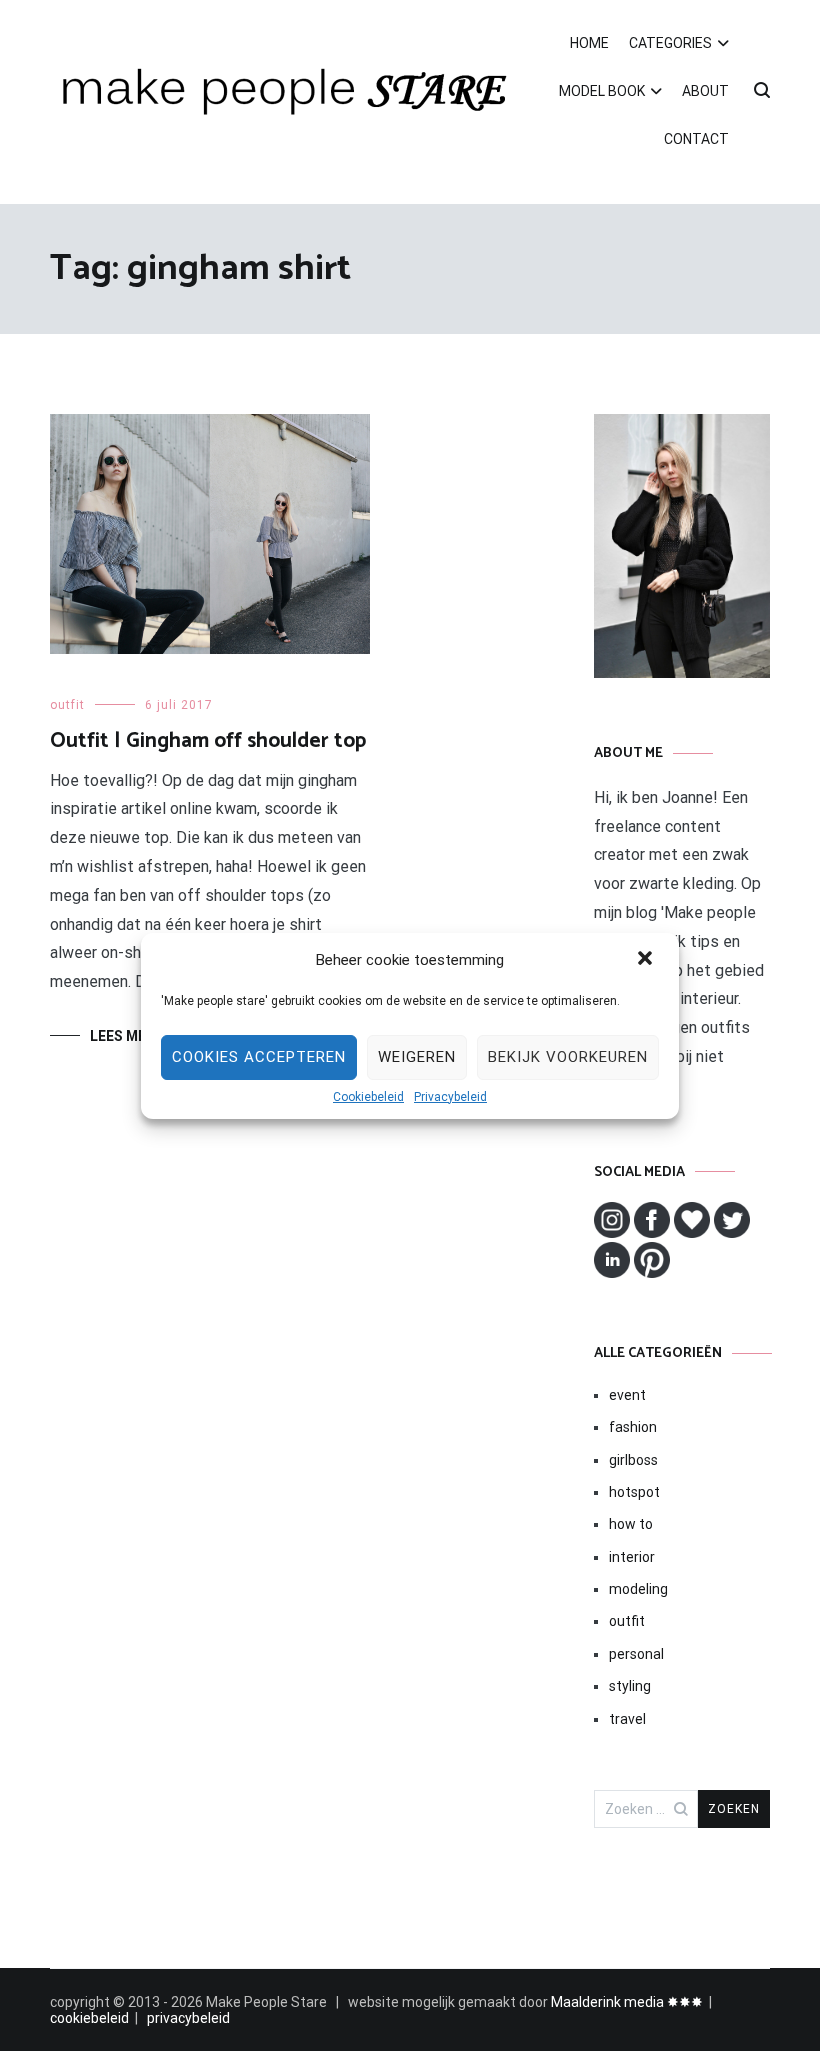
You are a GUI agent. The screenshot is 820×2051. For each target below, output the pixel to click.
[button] (647, 960)
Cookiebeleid (368, 1097)
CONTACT (696, 139)
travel (627, 1719)
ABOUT (705, 91)
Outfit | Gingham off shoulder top (208, 741)
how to (631, 1524)
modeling (638, 1589)
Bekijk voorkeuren (568, 1057)
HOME (589, 43)
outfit (67, 705)
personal (636, 1654)
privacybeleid (188, 2018)
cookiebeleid (89, 2018)
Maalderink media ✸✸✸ (627, 2002)
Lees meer (126, 1036)
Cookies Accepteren (259, 1057)
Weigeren (417, 1057)
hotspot (634, 1492)
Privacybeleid (450, 1097)
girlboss (633, 1460)
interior (632, 1557)
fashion (633, 1427)
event (627, 1395)
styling (630, 1686)
